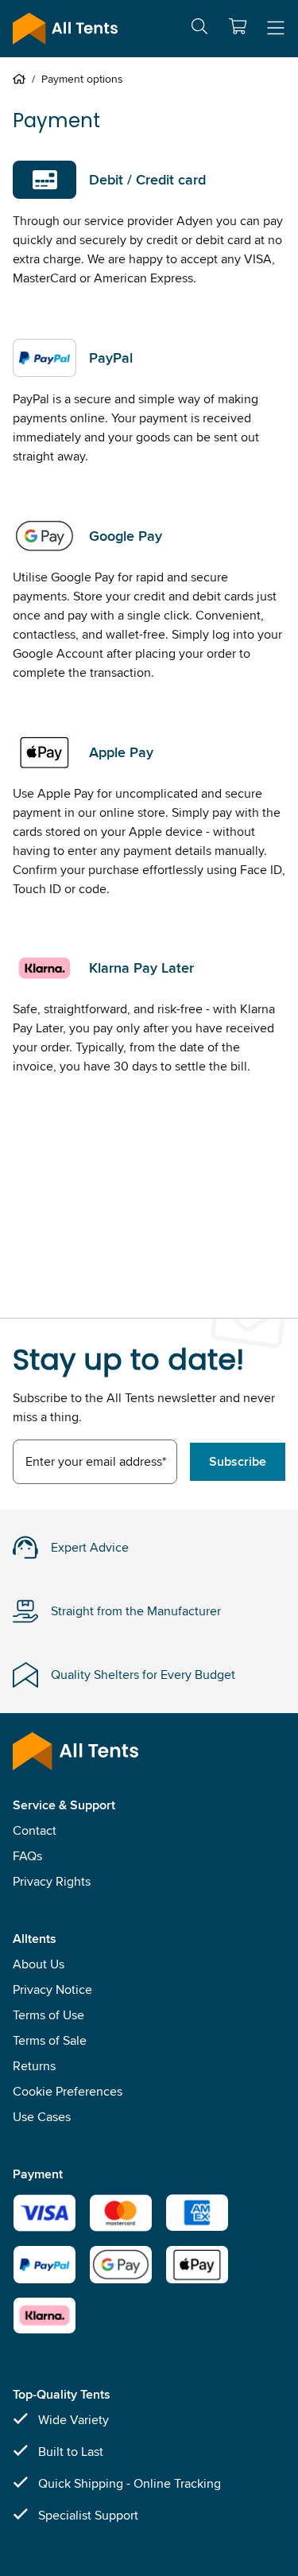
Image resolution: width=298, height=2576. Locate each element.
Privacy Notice (52, 1989)
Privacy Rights (52, 1881)
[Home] (22, 79)
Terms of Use (48, 2015)
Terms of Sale (50, 2040)
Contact (35, 1830)
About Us (39, 1964)
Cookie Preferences (68, 2091)
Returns (34, 2066)
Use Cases (42, 2117)
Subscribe (238, 1461)
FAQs (27, 1856)
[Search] (199, 29)
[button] (238, 26)
